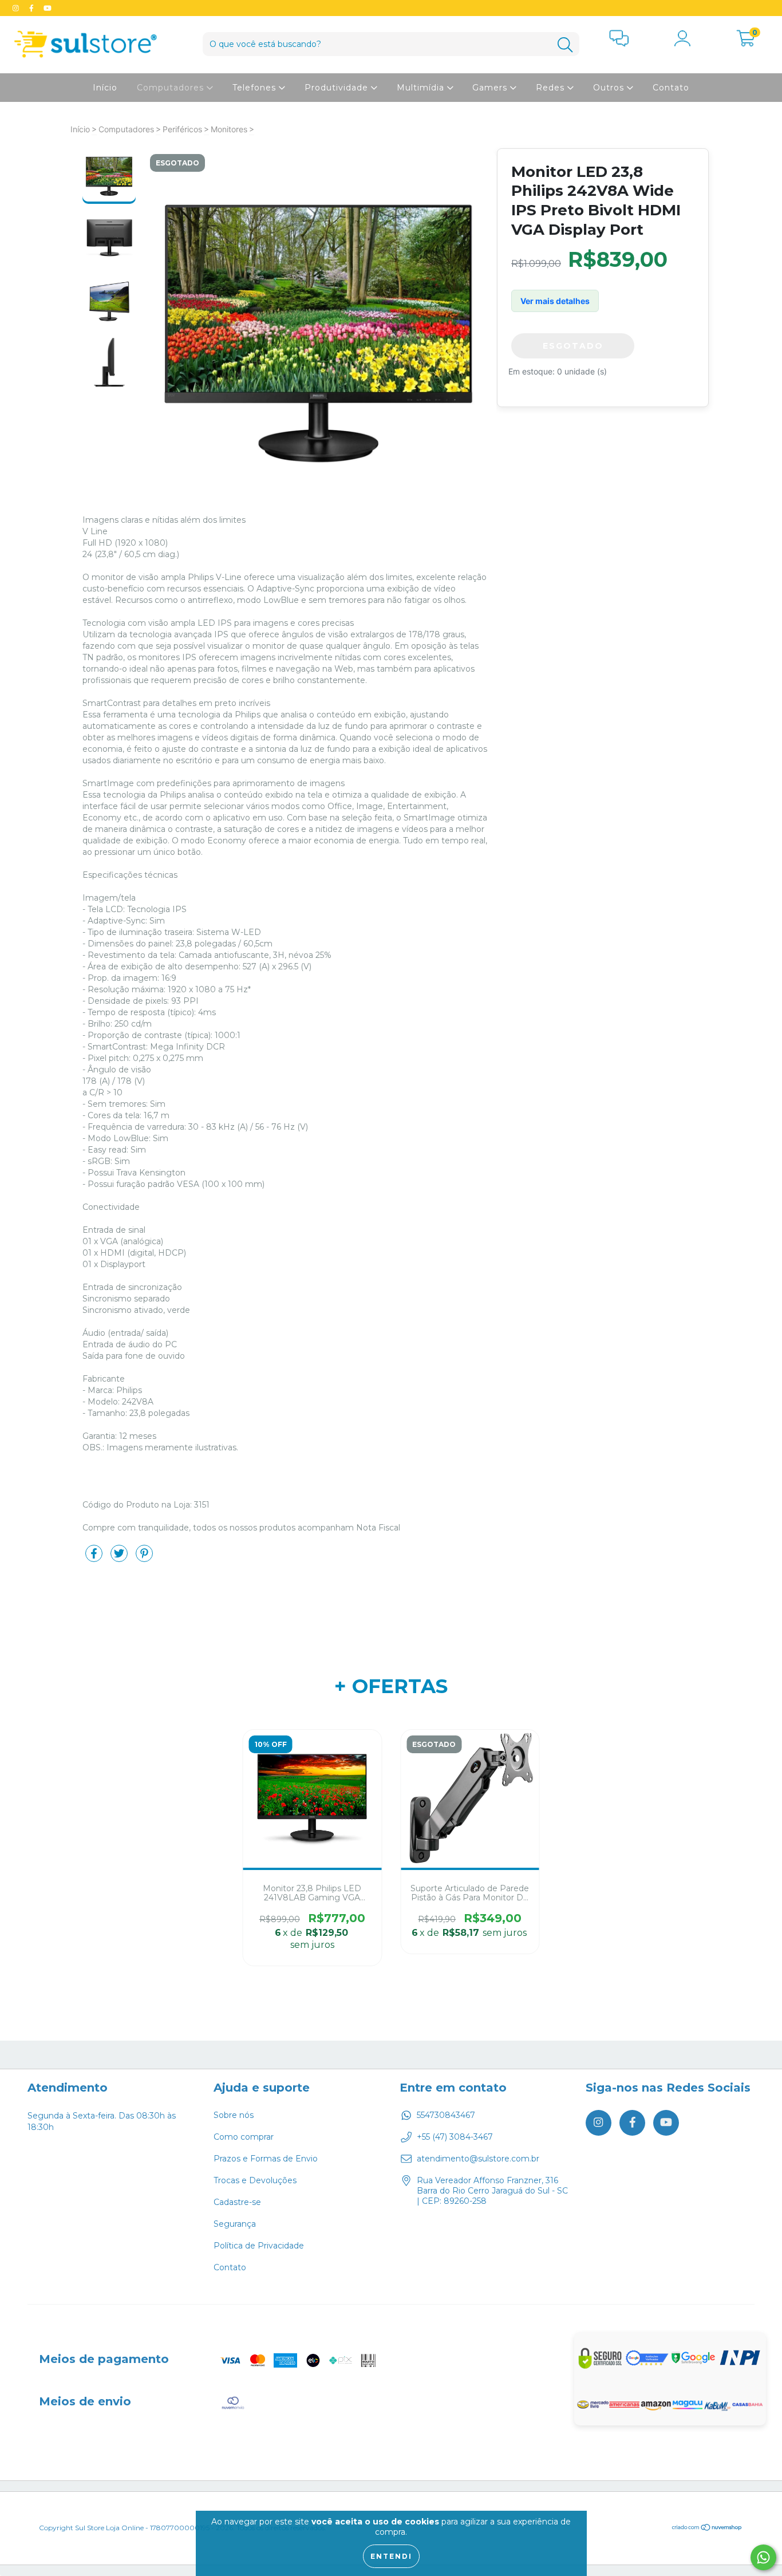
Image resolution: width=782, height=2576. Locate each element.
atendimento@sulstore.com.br (478, 2159)
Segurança (235, 2224)
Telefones (256, 88)
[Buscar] (565, 45)
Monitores (229, 129)
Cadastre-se (237, 2202)
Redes (552, 88)
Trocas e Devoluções (255, 2180)
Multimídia (422, 88)
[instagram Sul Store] (17, 8)
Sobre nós (234, 2115)
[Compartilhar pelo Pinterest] (144, 1558)
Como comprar (244, 2137)
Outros (610, 88)
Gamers (491, 88)
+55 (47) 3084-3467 (455, 2137)
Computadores (172, 88)
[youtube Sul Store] (48, 8)
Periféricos (182, 129)
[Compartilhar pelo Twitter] (120, 1558)
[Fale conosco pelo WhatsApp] (763, 2557)
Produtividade (338, 88)
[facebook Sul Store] (33, 8)
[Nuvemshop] (707, 2529)
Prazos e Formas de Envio (266, 2159)
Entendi (391, 2556)
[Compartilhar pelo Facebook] (95, 1558)
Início (105, 88)
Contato (671, 88)
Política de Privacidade (259, 2246)
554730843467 (446, 2115)
